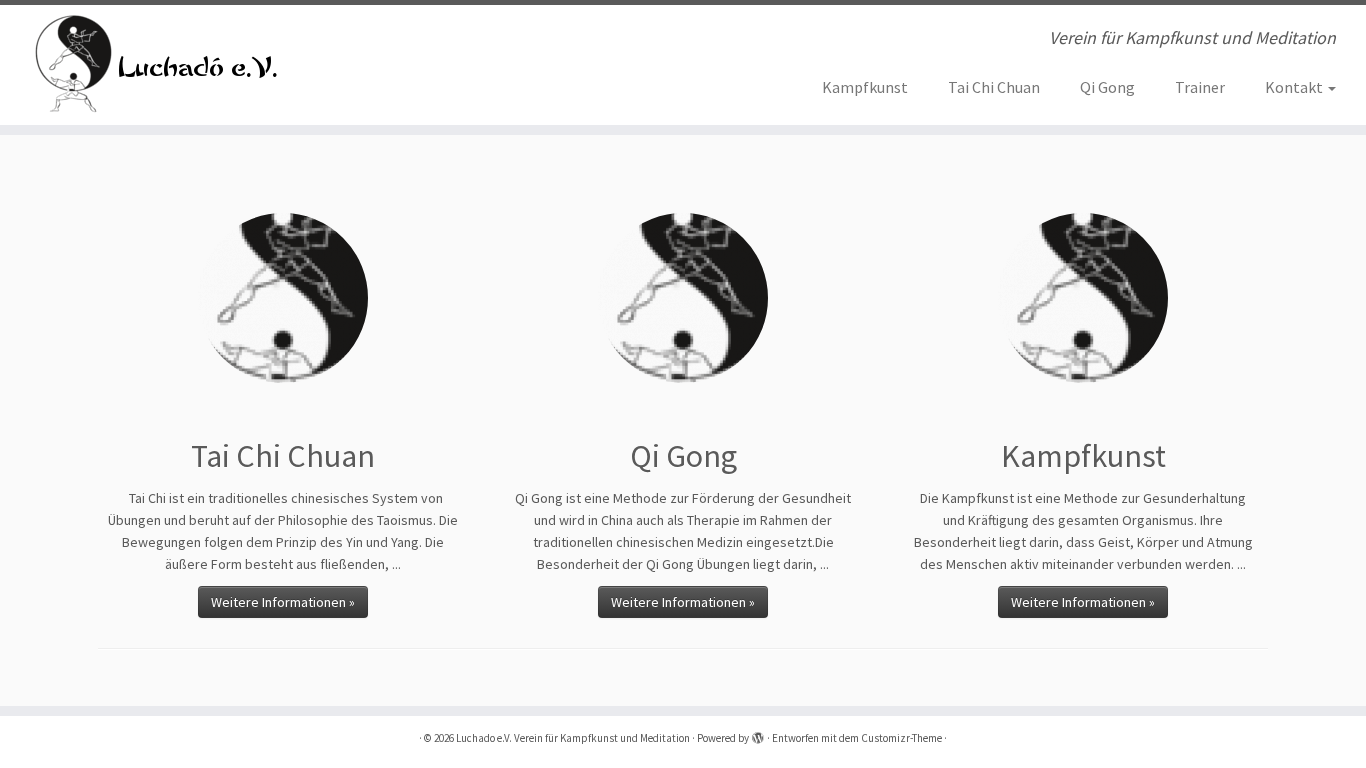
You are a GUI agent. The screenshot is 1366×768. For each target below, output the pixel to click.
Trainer (1200, 87)
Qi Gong (1107, 87)
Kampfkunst (865, 87)
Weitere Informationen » (283, 602)
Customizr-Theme (901, 738)
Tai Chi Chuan (994, 87)
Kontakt (1295, 87)
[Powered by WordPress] (758, 734)
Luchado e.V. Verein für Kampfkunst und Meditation (573, 738)
